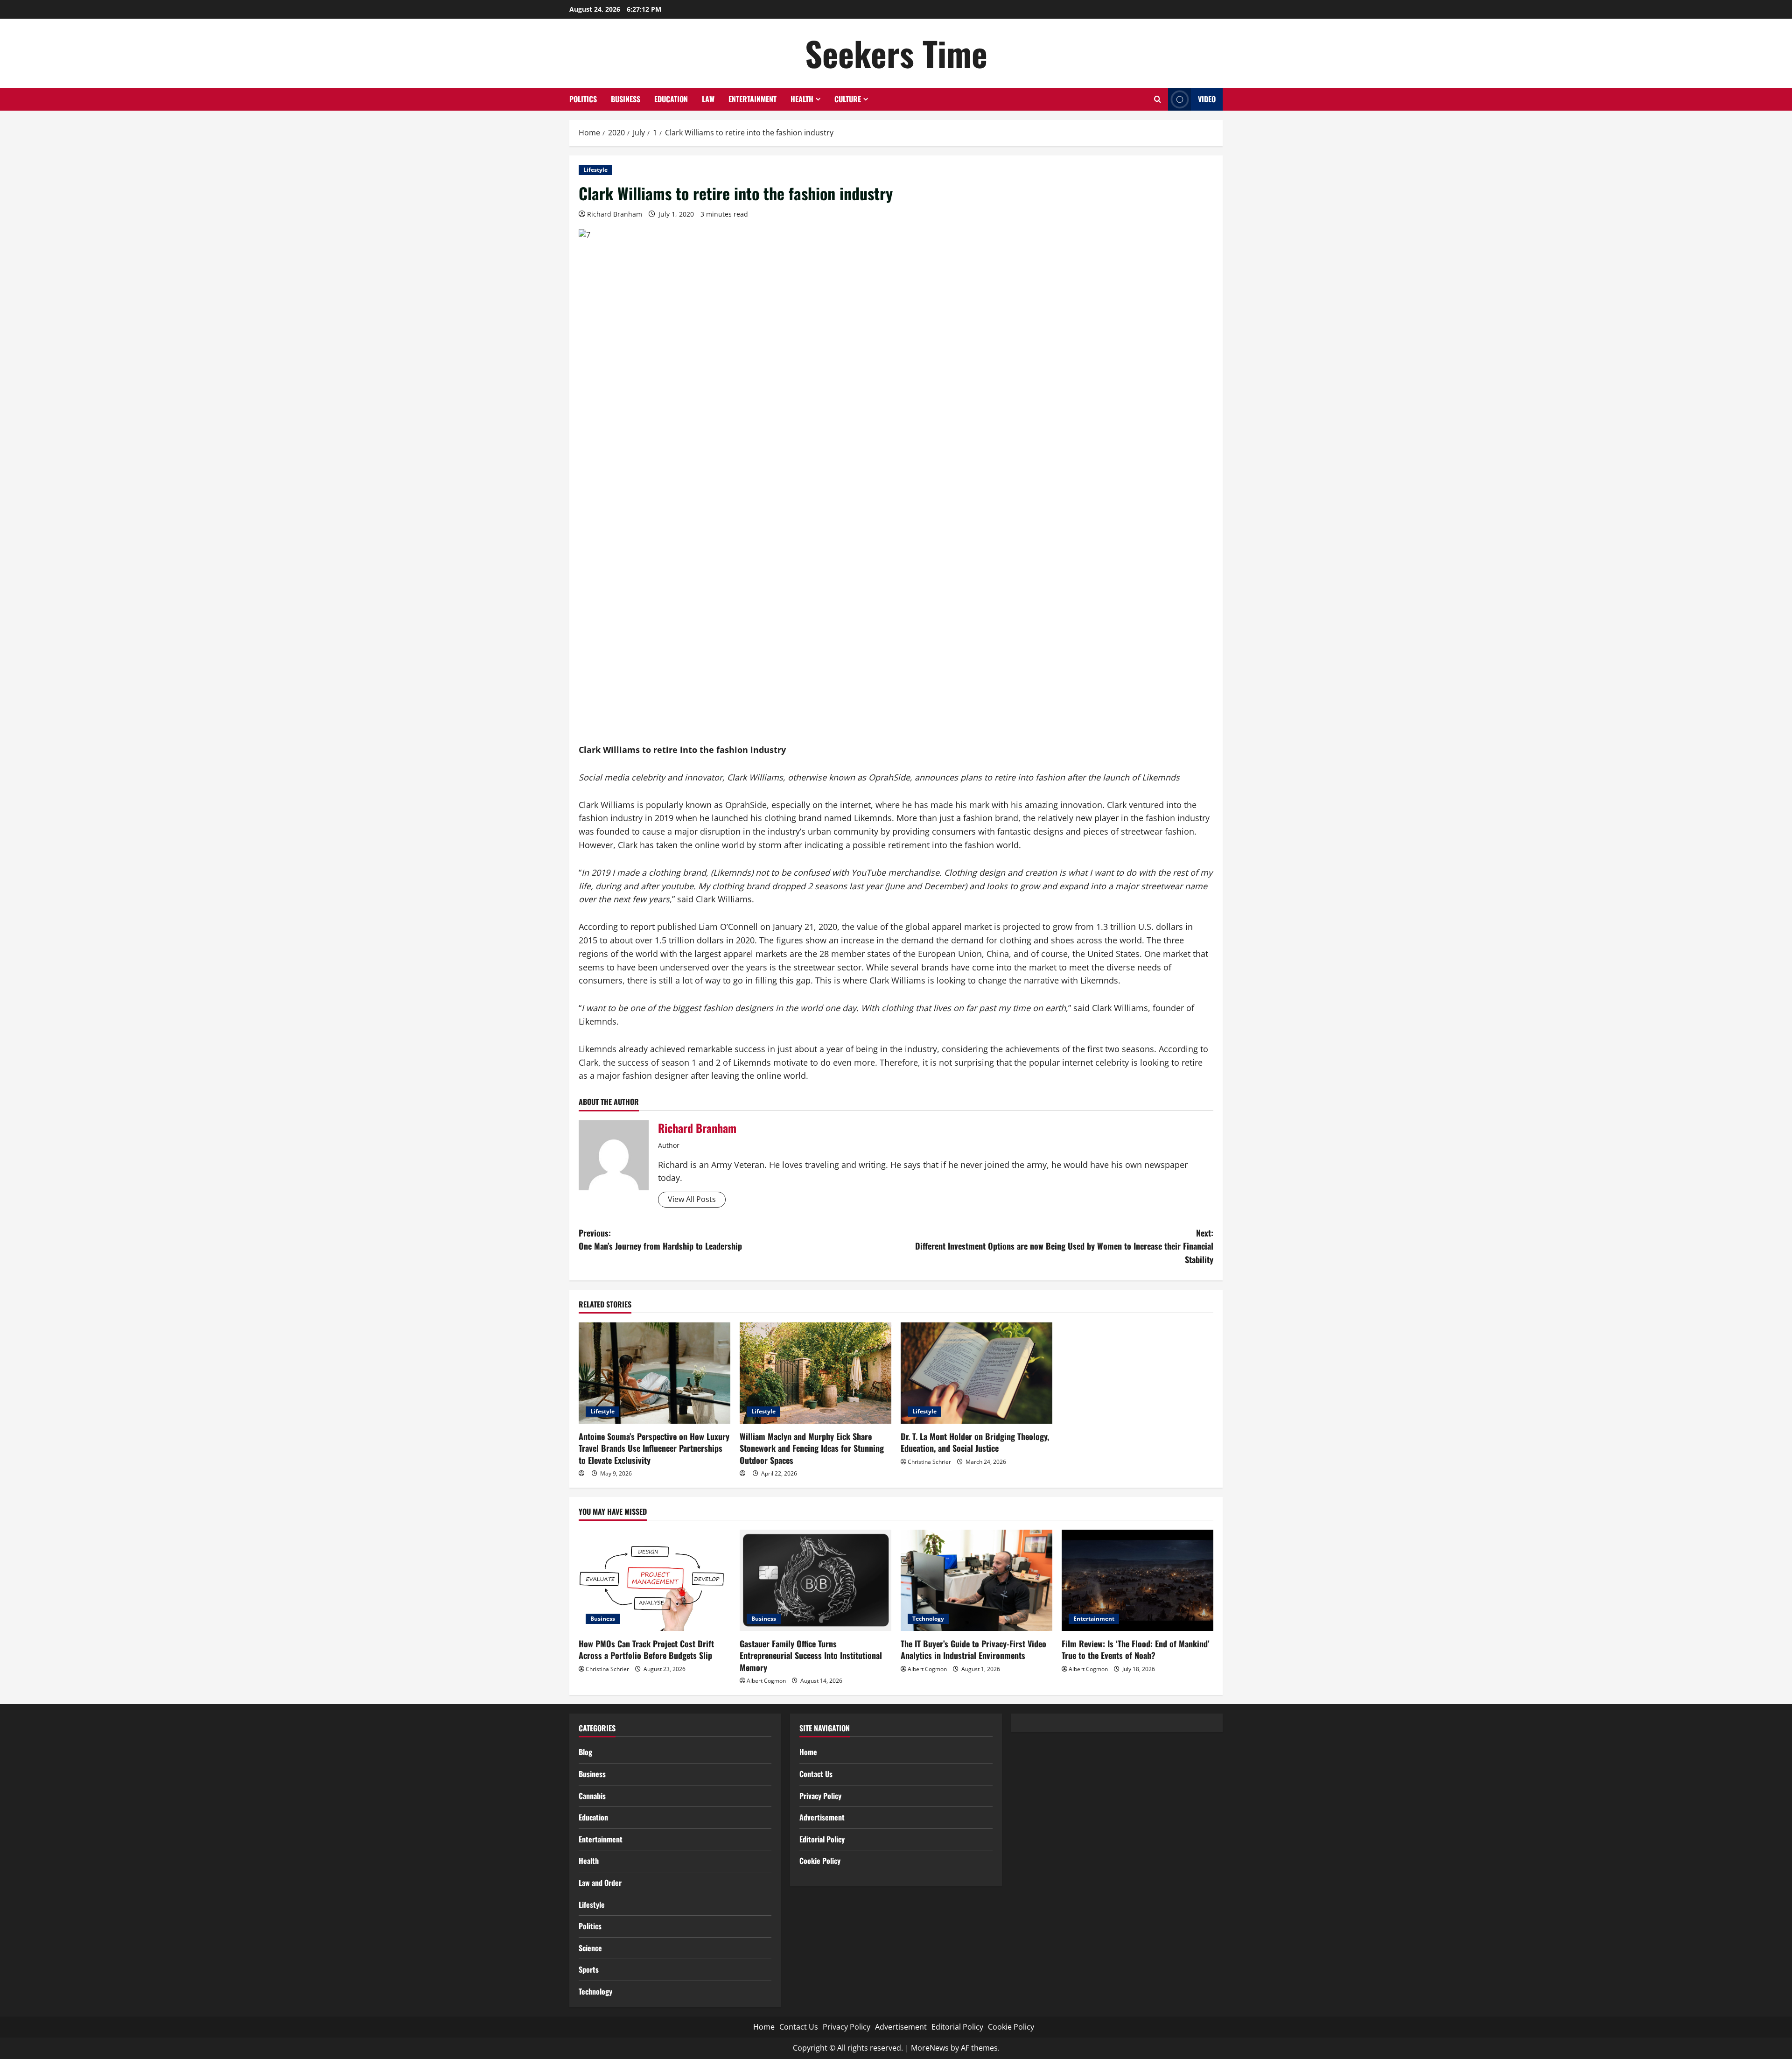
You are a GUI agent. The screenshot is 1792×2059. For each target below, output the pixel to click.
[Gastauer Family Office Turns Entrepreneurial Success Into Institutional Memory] (815, 1580)
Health (802, 99)
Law (708, 99)
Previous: (660, 1240)
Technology (928, 1619)
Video (1207, 99)
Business (626, 99)
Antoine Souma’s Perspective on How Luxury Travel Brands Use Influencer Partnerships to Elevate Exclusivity (654, 1448)
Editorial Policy (822, 1839)
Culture (848, 99)
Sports (589, 1969)
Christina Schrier (929, 1462)
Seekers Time (896, 53)
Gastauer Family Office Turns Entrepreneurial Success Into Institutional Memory (811, 1655)
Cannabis (592, 1796)
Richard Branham (615, 214)
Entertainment (752, 99)
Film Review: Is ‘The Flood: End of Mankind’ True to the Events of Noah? (1136, 1649)
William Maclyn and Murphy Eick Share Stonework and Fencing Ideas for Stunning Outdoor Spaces (812, 1448)
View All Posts (692, 1199)
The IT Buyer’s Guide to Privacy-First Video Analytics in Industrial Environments (973, 1649)
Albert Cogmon (766, 1681)
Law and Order (600, 1883)
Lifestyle (595, 170)
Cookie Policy (820, 1861)
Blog (585, 1752)
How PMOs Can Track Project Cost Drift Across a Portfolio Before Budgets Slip (646, 1649)
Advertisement (822, 1817)
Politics (583, 99)
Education (671, 99)
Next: (1064, 1246)
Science (590, 1948)
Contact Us (816, 1774)
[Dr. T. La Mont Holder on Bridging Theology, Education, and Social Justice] (976, 1373)
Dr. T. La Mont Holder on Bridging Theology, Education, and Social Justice (975, 1442)
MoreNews (930, 2048)
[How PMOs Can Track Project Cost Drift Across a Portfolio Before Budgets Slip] (654, 1580)
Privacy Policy (820, 1796)
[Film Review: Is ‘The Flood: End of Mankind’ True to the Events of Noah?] (1137, 1580)
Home (808, 1752)
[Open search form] (1158, 99)
